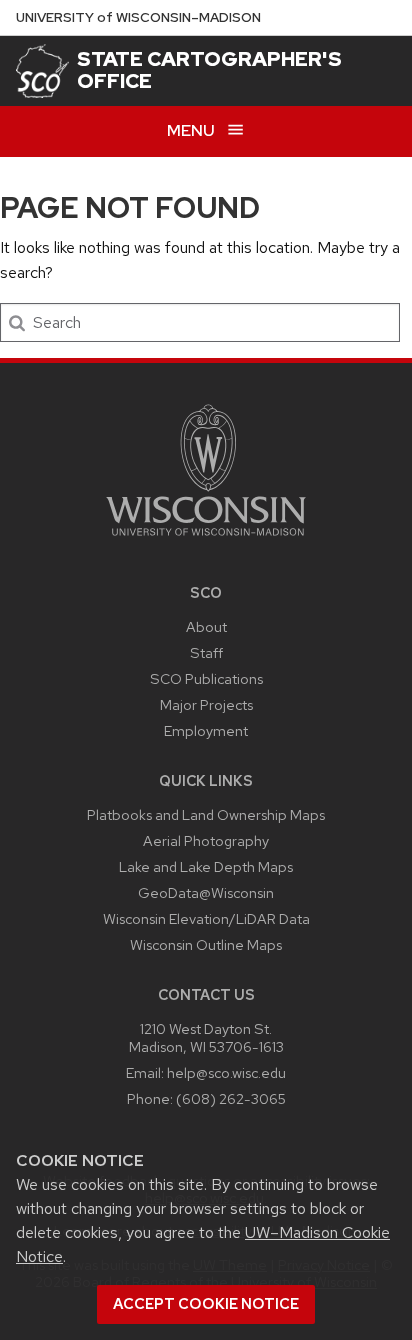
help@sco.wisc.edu (226, 1072)
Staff (206, 652)
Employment (206, 730)
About (206, 626)
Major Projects (206, 704)
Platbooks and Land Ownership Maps (206, 814)
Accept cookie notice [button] (206, 1304)
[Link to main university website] (206, 539)
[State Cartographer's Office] (42, 70)
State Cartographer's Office (209, 70)
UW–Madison (138, 17)
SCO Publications (206, 678)
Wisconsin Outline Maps (206, 944)
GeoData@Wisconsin (206, 892)
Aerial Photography (206, 840)
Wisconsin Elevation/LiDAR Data (206, 918)
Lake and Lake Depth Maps (206, 866)
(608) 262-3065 (231, 1098)
